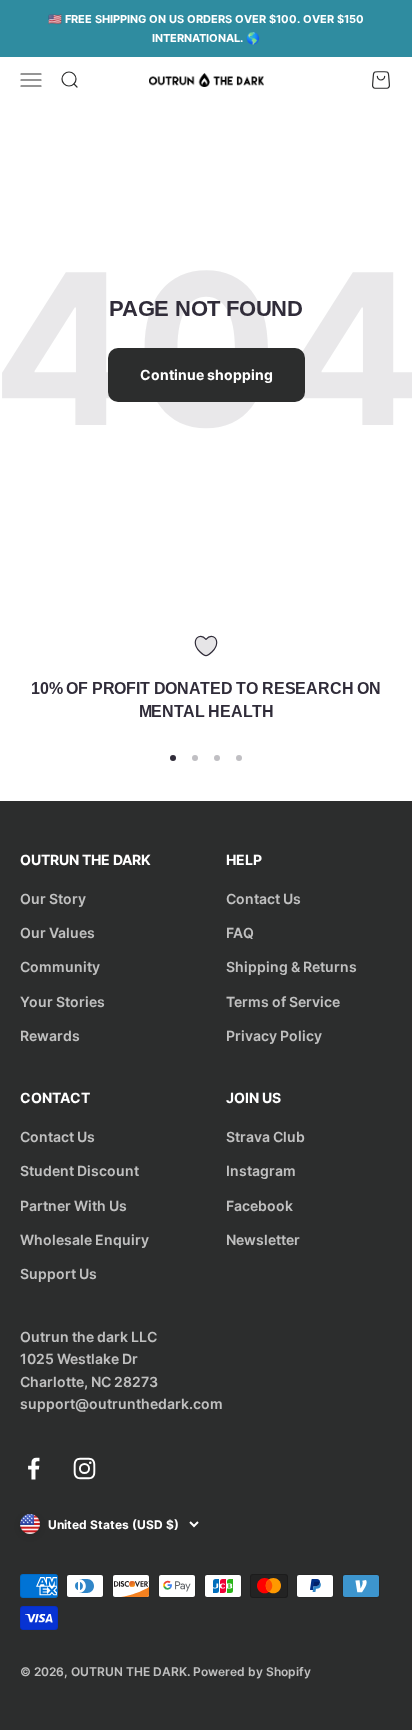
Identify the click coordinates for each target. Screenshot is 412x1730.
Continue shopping (206, 374)
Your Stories (62, 1001)
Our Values (57, 932)
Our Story (53, 898)
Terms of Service (283, 1001)
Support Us (58, 1273)
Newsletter (263, 1239)
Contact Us (263, 898)
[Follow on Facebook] (33, 1468)
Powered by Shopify (252, 1671)
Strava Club (265, 1136)
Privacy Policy (274, 1035)
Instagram (261, 1170)
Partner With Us (73, 1205)
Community (60, 966)
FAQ (240, 932)
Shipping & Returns (291, 966)
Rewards (50, 1035)
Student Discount (79, 1170)
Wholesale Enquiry (84, 1239)
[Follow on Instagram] (84, 1468)
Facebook (259, 1205)
